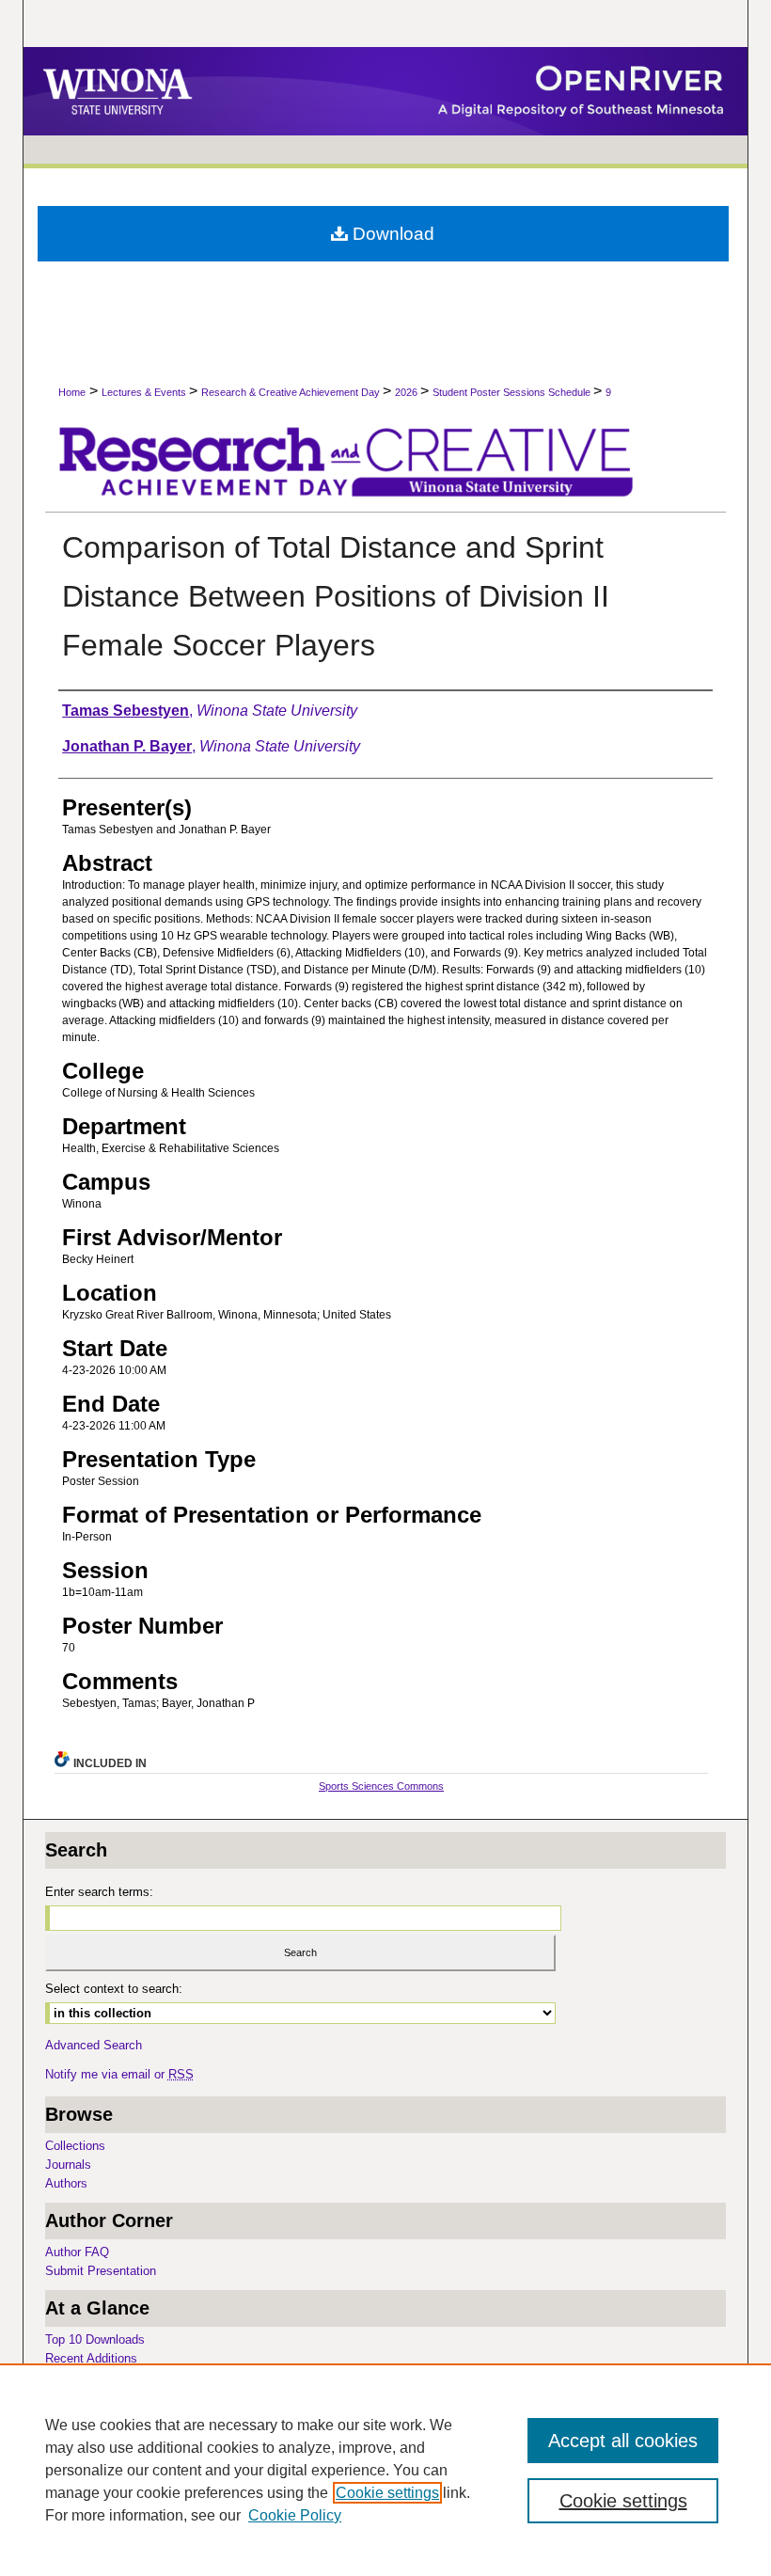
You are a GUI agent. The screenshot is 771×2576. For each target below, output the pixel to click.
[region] (385, 2470)
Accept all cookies (623, 2441)
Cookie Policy (295, 2515)
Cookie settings (387, 2493)
